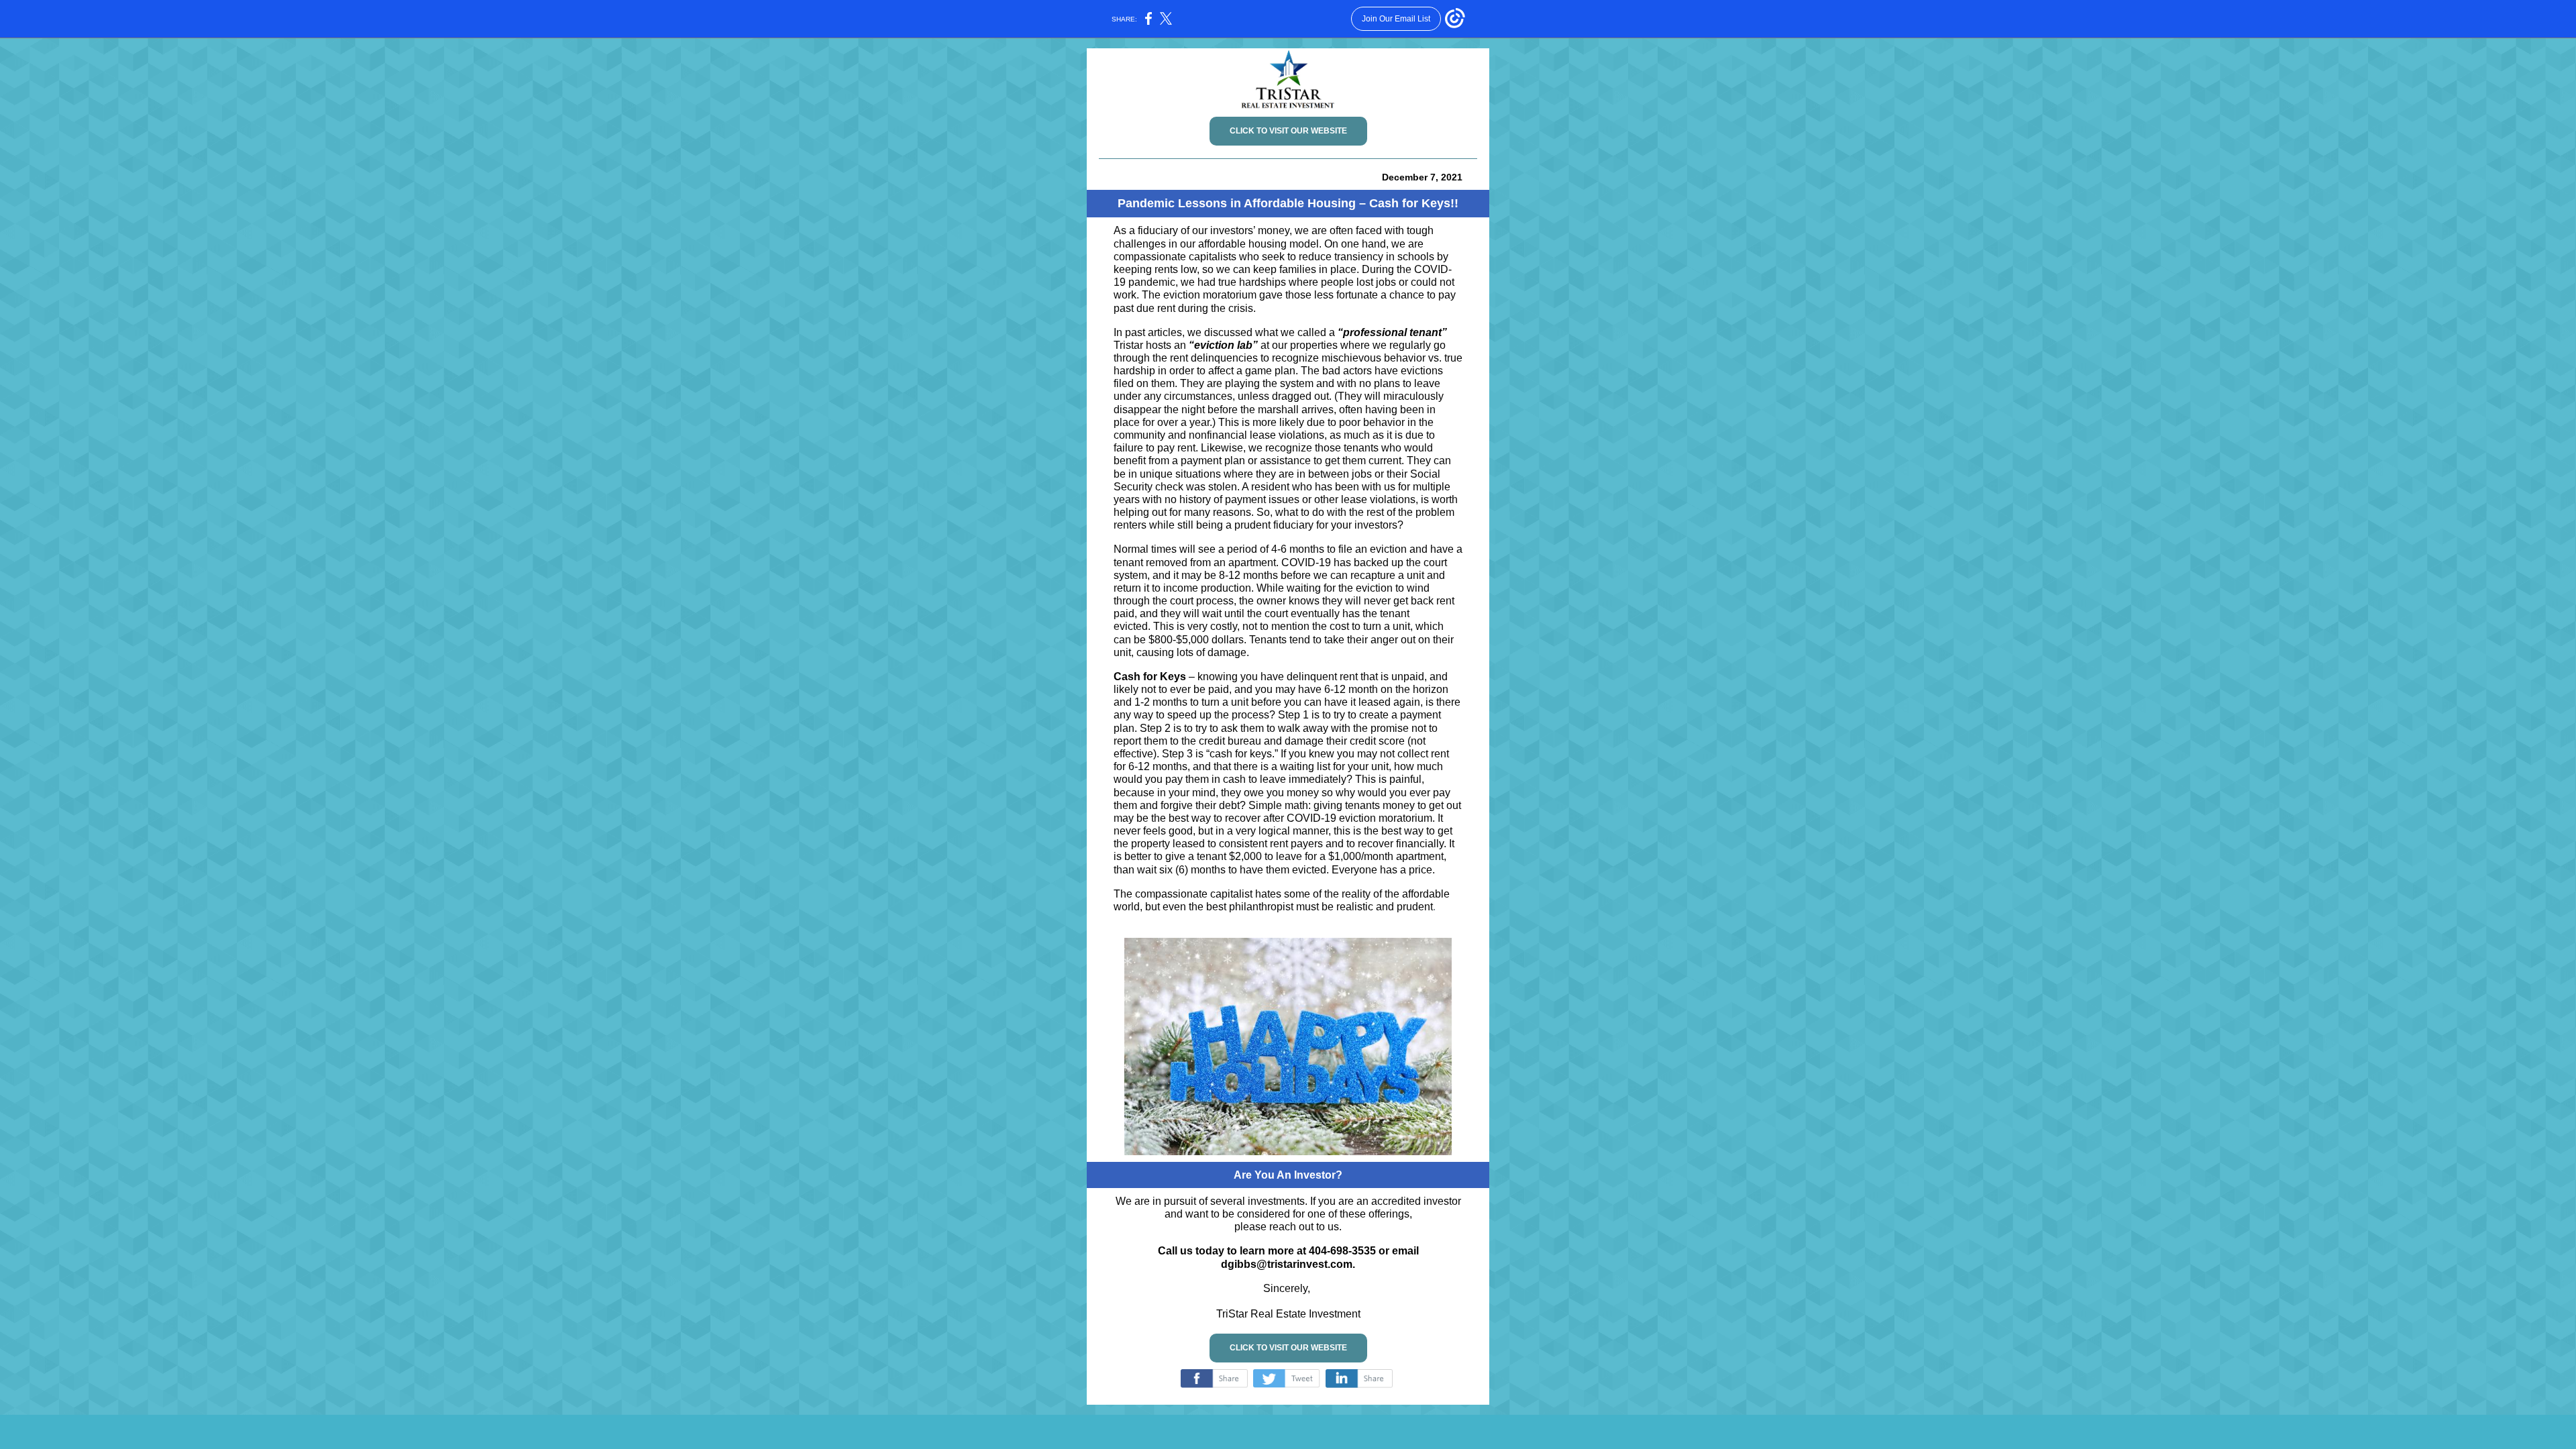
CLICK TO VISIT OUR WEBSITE (1288, 131)
